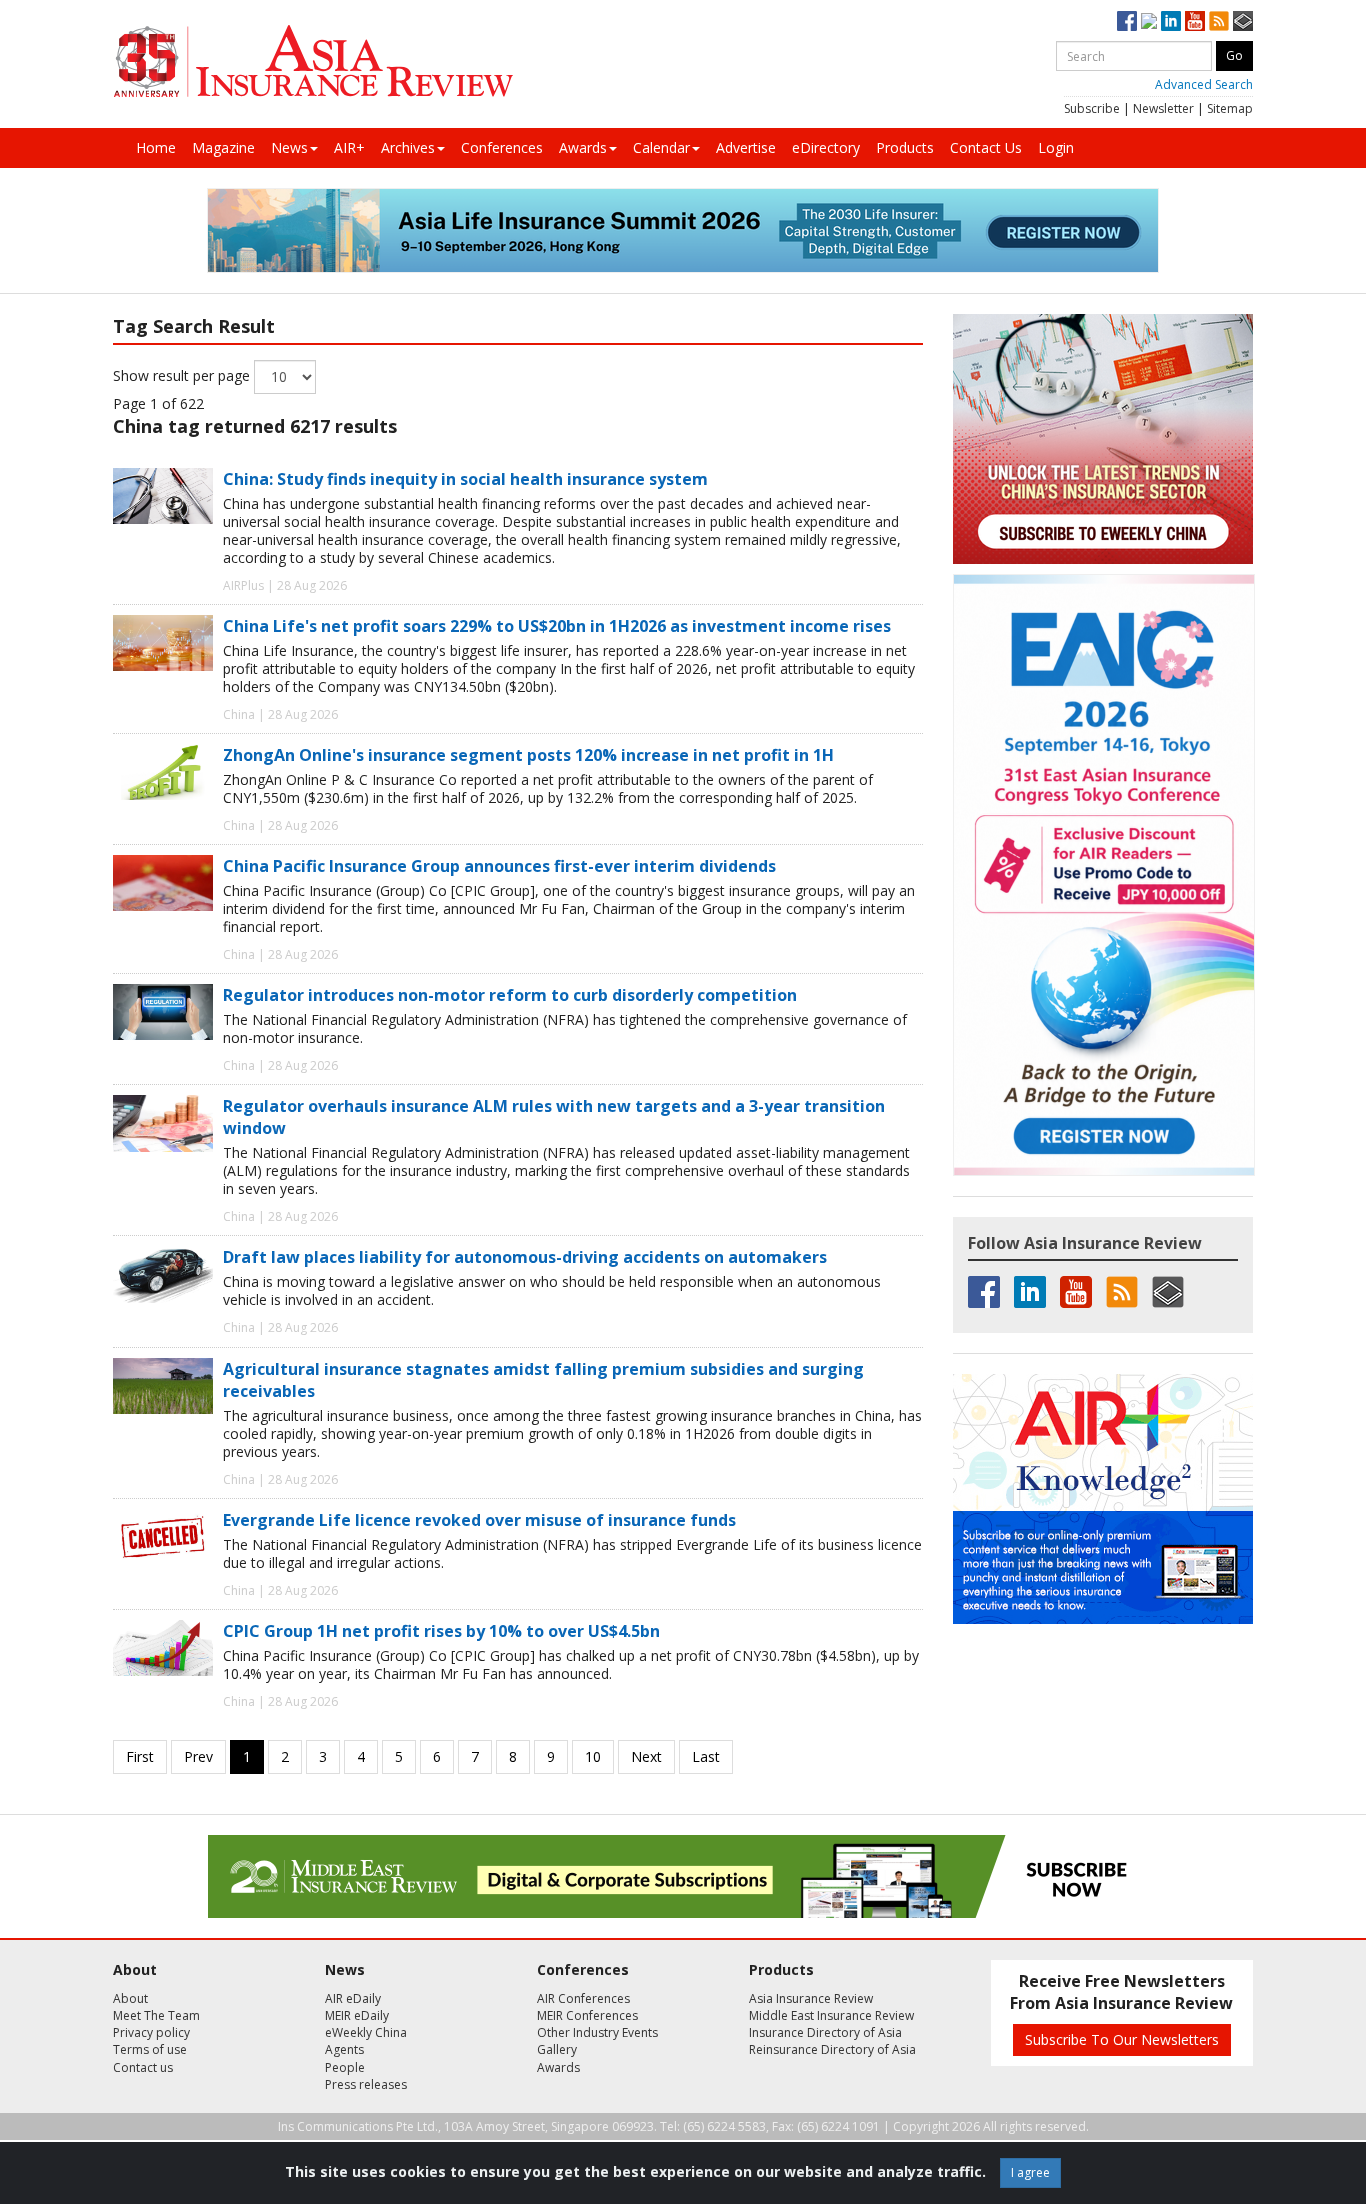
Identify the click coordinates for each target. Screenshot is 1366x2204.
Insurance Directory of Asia (825, 2032)
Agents (344, 2049)
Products (905, 147)
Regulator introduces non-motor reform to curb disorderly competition (510, 995)
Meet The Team (156, 2015)
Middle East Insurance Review (831, 2015)
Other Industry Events (597, 2032)
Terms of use (150, 2049)
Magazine (223, 147)
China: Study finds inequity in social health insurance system (465, 479)
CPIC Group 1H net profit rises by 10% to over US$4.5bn (441, 1631)
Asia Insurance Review (811, 1998)
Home (156, 147)
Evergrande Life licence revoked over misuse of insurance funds (479, 1520)
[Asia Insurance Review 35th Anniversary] (313, 61)
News (289, 147)
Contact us (143, 2067)
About (130, 1998)
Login (1056, 147)
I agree (1030, 2172)
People (345, 2067)
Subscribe (1092, 108)
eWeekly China (366, 2032)
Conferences (502, 147)
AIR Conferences (583, 1998)
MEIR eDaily (357, 2015)
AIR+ (349, 147)
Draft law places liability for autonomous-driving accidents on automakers (525, 1257)
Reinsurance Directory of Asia (832, 2049)
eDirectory (826, 147)
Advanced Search (1204, 84)
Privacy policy (151, 2032)
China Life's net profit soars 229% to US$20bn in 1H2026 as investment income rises (557, 626)
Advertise (746, 147)
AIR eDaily (353, 1998)
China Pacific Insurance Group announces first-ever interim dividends (499, 866)
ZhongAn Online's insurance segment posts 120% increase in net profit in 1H (528, 755)
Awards (583, 147)
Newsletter (1163, 108)
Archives (408, 147)
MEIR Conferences (587, 2015)
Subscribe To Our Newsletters (1122, 2039)
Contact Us (986, 147)
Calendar (661, 147)
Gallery (557, 2049)
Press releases (366, 2084)
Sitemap (1230, 108)
